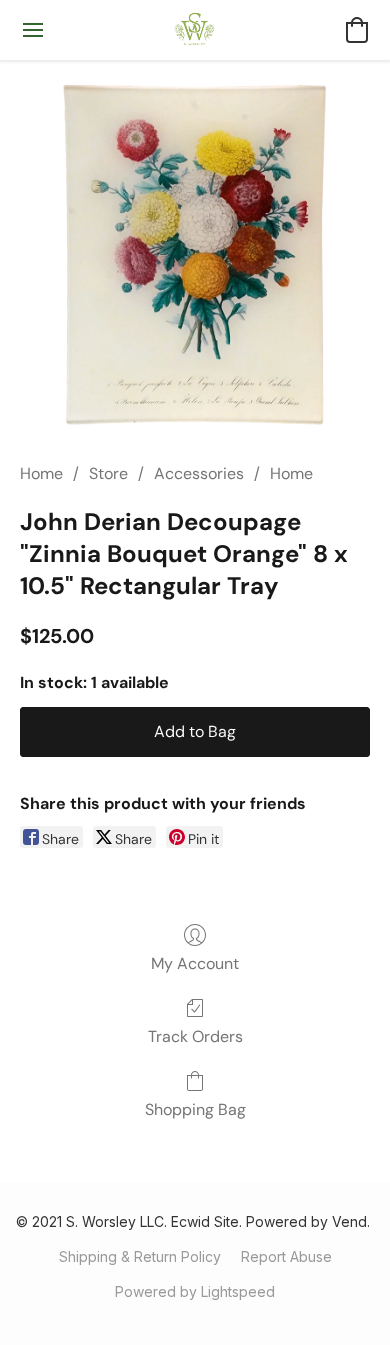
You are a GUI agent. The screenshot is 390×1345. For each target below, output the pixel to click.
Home (41, 473)
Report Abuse (286, 1256)
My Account (195, 963)
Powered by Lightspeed (195, 1291)
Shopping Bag (195, 1109)
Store (108, 473)
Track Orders (195, 1036)
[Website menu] (33, 30)
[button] (195, 30)
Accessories (199, 473)
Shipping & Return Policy (140, 1256)
